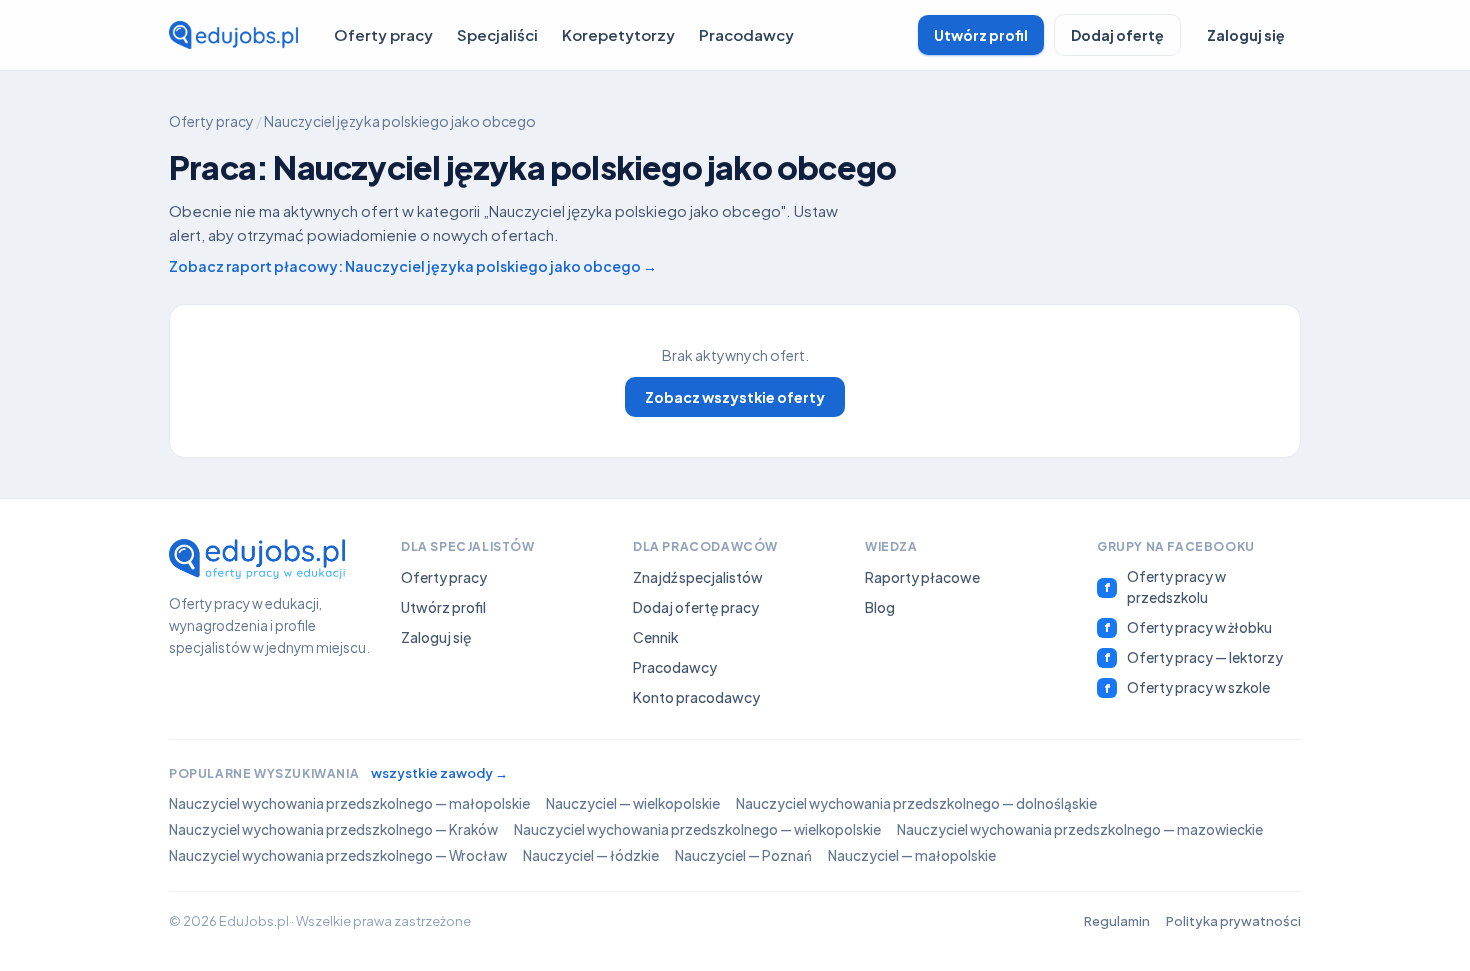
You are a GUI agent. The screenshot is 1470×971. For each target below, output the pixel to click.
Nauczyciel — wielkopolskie (633, 803)
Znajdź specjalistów (698, 577)
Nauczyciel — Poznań (743, 855)
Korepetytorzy (618, 34)
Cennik (656, 637)
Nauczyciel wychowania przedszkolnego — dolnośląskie (916, 803)
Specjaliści (497, 34)
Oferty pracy (383, 34)
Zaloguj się (1246, 35)
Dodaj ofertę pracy (696, 607)
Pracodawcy (746, 34)
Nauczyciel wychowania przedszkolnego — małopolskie (349, 803)
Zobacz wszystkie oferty (735, 397)
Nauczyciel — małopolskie (912, 855)
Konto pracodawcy (696, 697)
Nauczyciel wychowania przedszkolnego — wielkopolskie (697, 829)
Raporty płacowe (922, 577)
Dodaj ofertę (1117, 35)
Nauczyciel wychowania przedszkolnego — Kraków (333, 829)
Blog (880, 607)
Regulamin (1117, 921)
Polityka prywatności (1233, 921)
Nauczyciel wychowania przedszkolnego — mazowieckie (1080, 829)
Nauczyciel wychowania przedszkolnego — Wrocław (338, 855)
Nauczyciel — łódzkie (591, 855)
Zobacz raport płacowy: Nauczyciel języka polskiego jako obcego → (413, 266)
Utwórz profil (981, 35)
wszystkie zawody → (439, 773)
